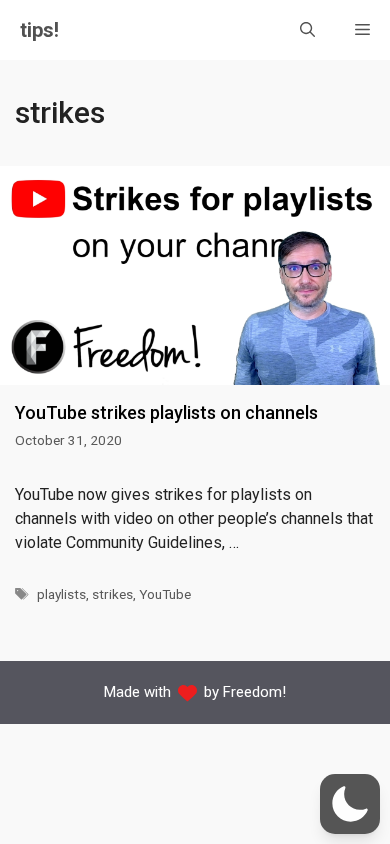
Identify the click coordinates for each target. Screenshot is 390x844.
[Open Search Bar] (307, 30)
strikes (112, 594)
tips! (39, 30)
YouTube (165, 594)
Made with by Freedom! (195, 692)
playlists (61, 594)
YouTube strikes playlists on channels (166, 412)
